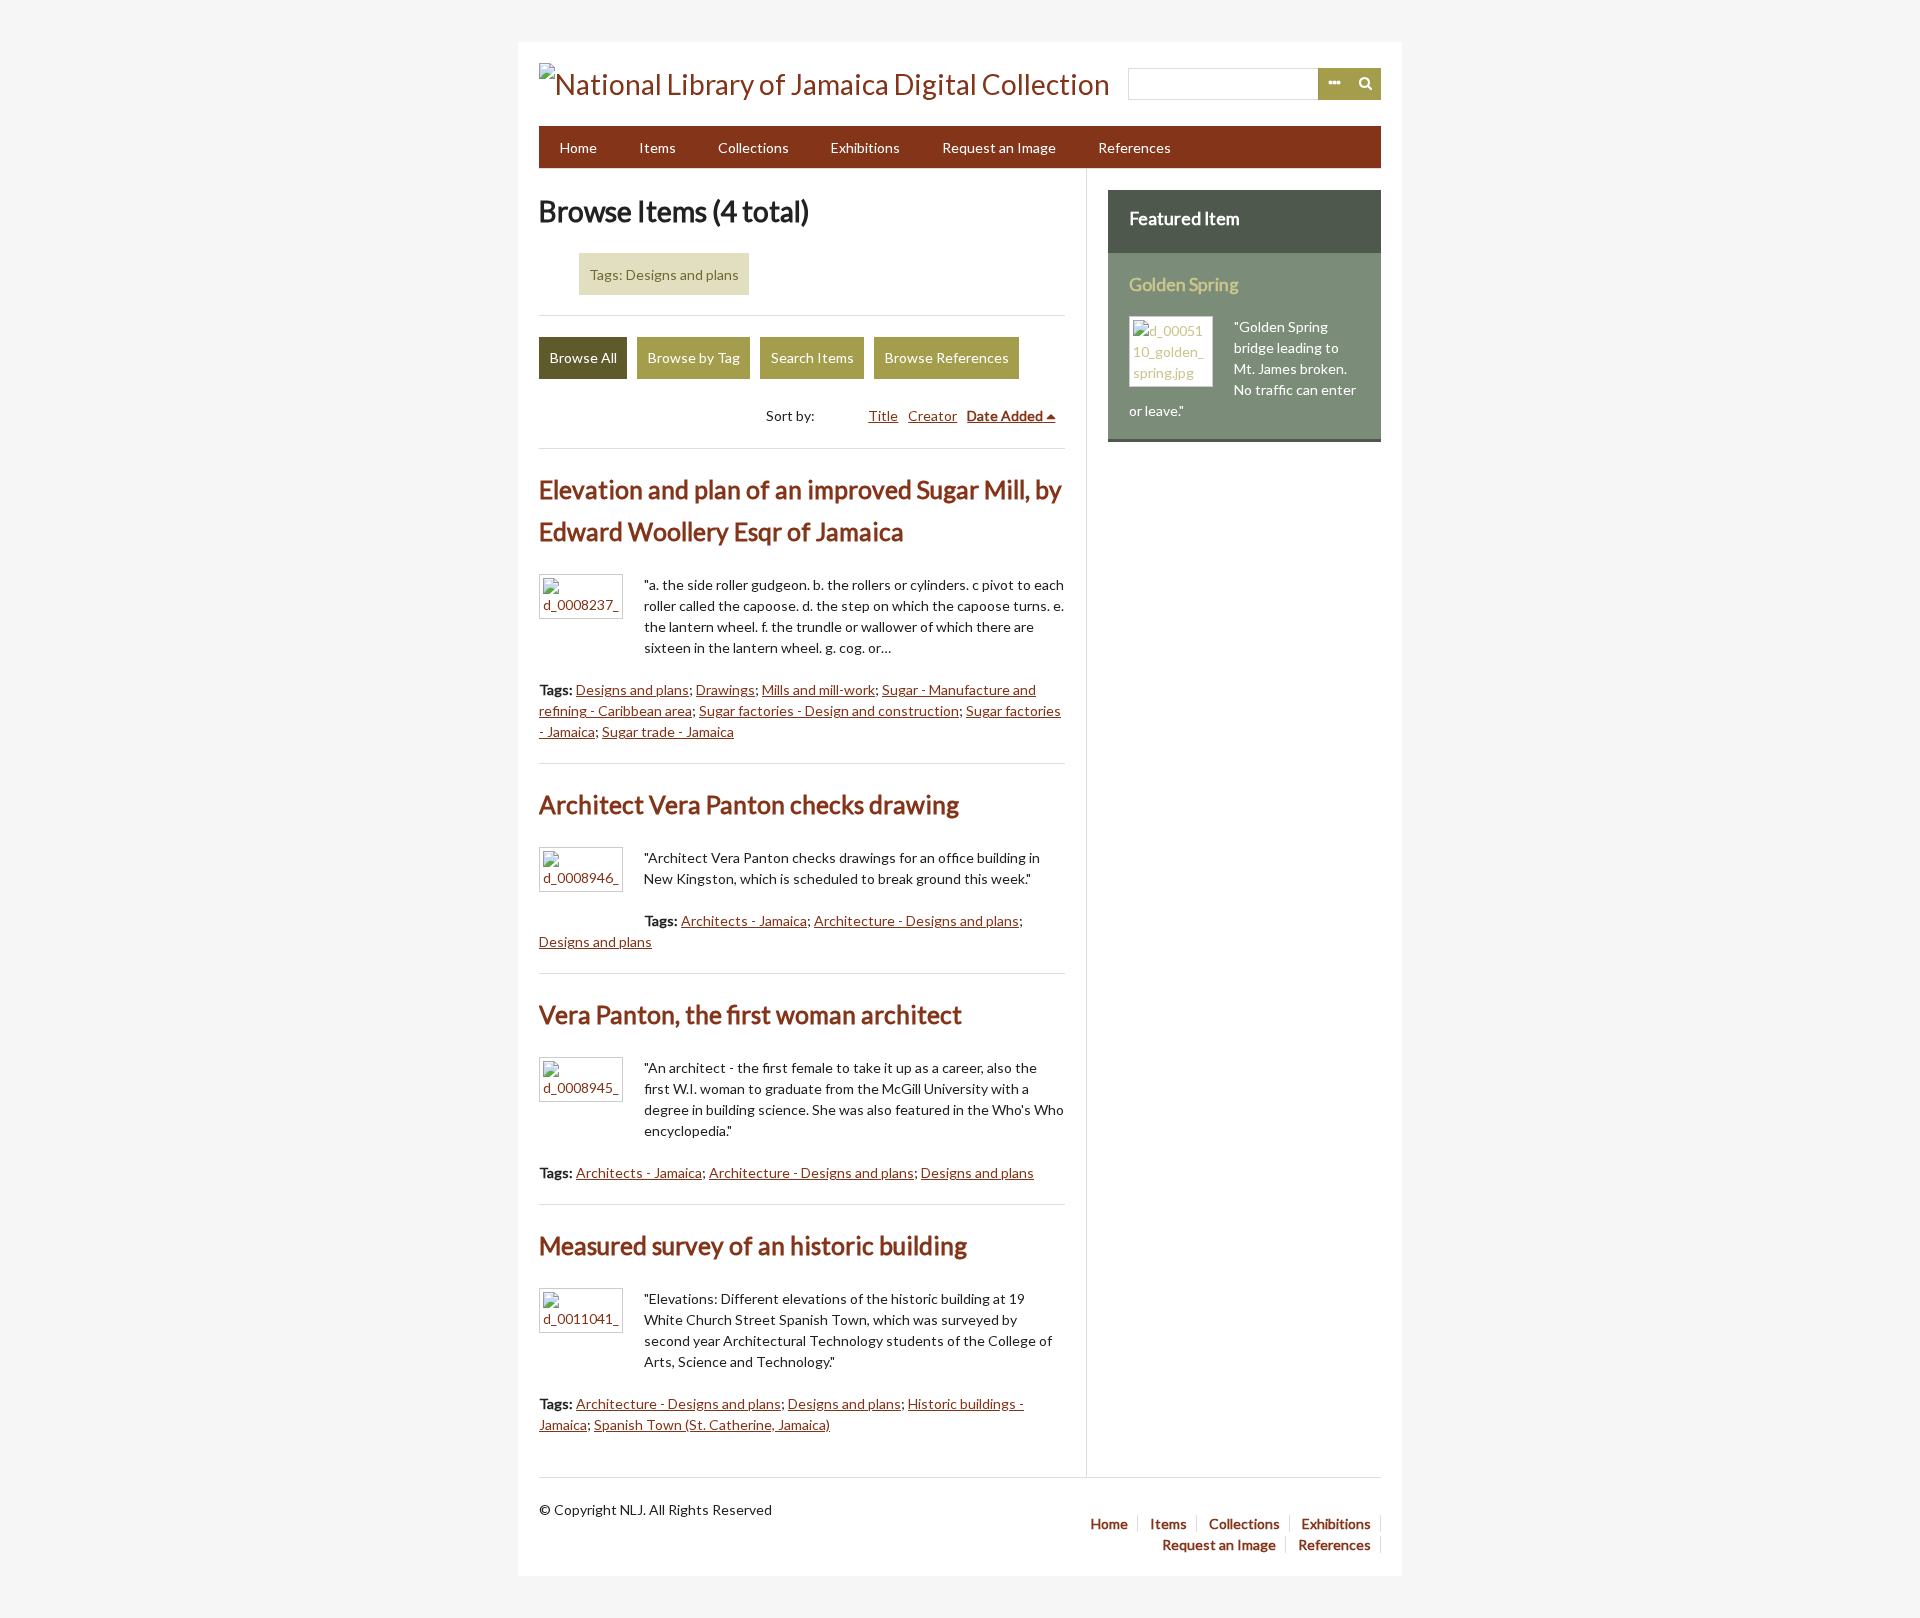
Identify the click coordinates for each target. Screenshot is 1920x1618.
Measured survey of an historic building (753, 1245)
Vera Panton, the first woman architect (750, 1014)
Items (657, 147)
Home (578, 147)
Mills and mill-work (818, 689)
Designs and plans (632, 689)
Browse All (583, 357)
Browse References (947, 357)
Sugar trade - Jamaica (668, 731)
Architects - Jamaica (744, 920)
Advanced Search (1334, 84)
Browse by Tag (694, 357)
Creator (932, 415)
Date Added (1005, 415)
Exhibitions (865, 147)
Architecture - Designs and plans (916, 920)
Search (1366, 84)
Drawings (725, 689)
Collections (753, 147)
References (1134, 147)
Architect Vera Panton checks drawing (749, 804)
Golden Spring (1184, 284)
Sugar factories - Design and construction (829, 710)
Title (883, 415)
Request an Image (999, 147)
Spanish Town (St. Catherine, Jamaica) (712, 1424)
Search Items (812, 357)
